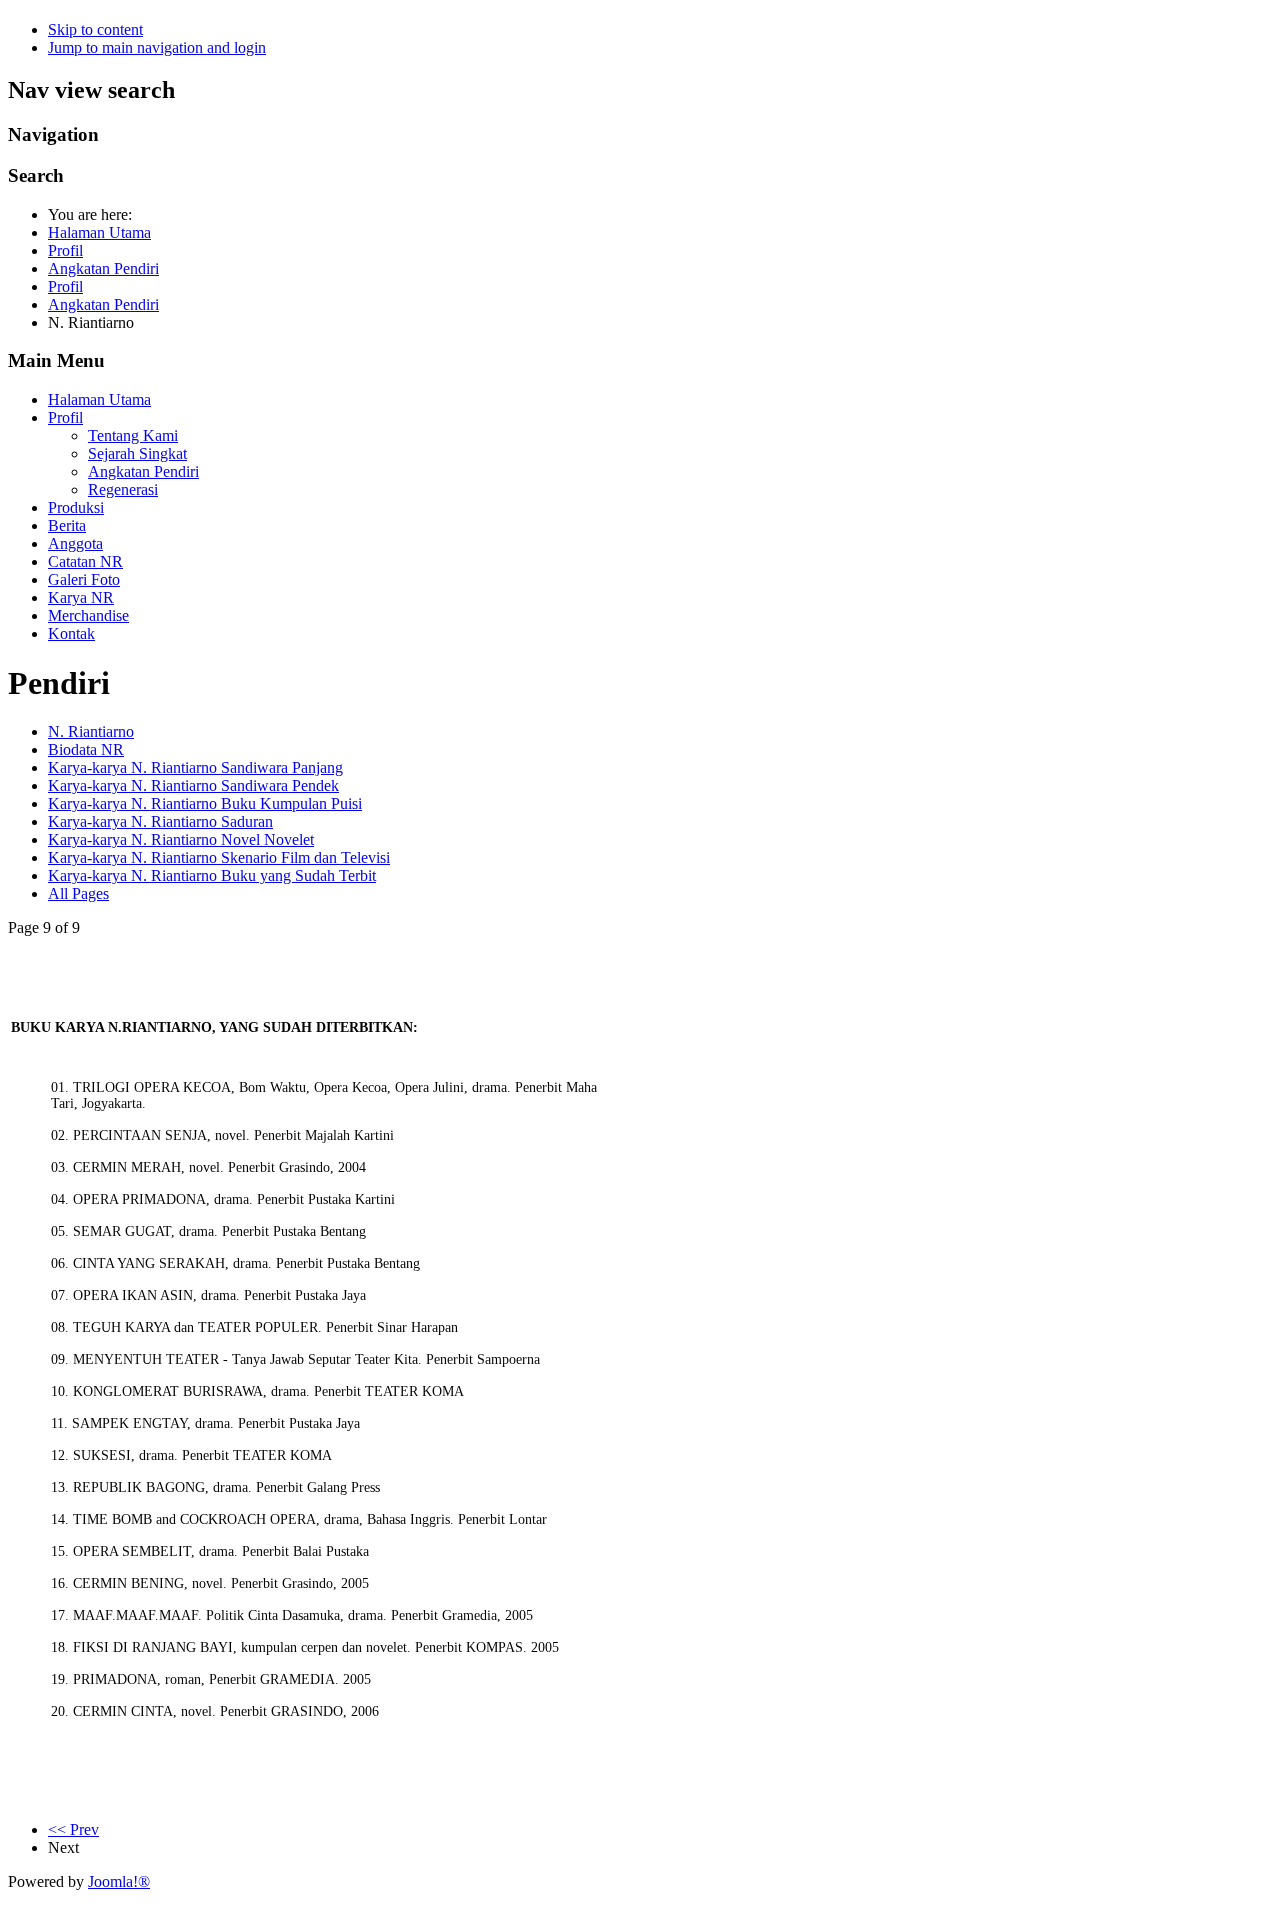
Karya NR (81, 597)
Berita (67, 525)
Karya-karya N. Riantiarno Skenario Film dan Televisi (219, 857)
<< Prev (73, 1829)
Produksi (76, 507)
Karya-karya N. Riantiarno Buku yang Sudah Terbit (212, 875)
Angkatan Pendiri (143, 471)
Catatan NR (85, 561)
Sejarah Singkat (137, 453)
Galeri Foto (84, 579)
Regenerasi (123, 489)
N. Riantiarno (91, 731)
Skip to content (95, 29)
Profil (65, 417)
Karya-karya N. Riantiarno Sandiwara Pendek (193, 785)
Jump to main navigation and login (157, 47)
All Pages (78, 893)
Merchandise (88, 615)
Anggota (75, 543)
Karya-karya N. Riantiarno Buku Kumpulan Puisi (205, 803)
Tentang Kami (133, 435)
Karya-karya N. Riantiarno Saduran (160, 821)
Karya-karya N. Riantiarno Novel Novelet (181, 839)
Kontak (71, 633)
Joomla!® (119, 1881)
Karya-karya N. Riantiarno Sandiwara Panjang (195, 767)
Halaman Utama (99, 399)
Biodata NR (86, 749)
